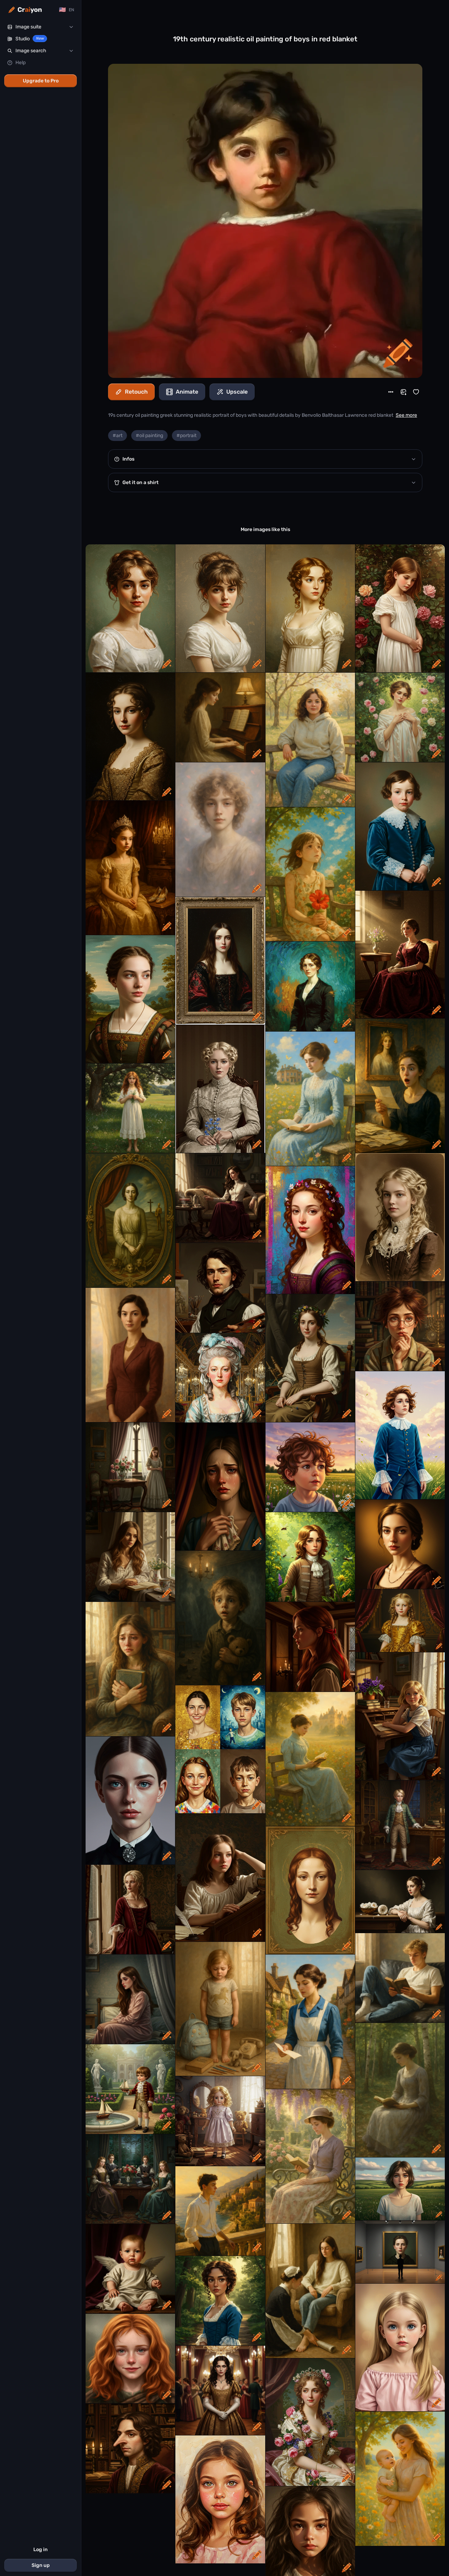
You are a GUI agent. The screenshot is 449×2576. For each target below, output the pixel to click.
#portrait (186, 436)
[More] (391, 392)
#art (118, 436)
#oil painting (149, 436)
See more (406, 415)
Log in (41, 2550)
